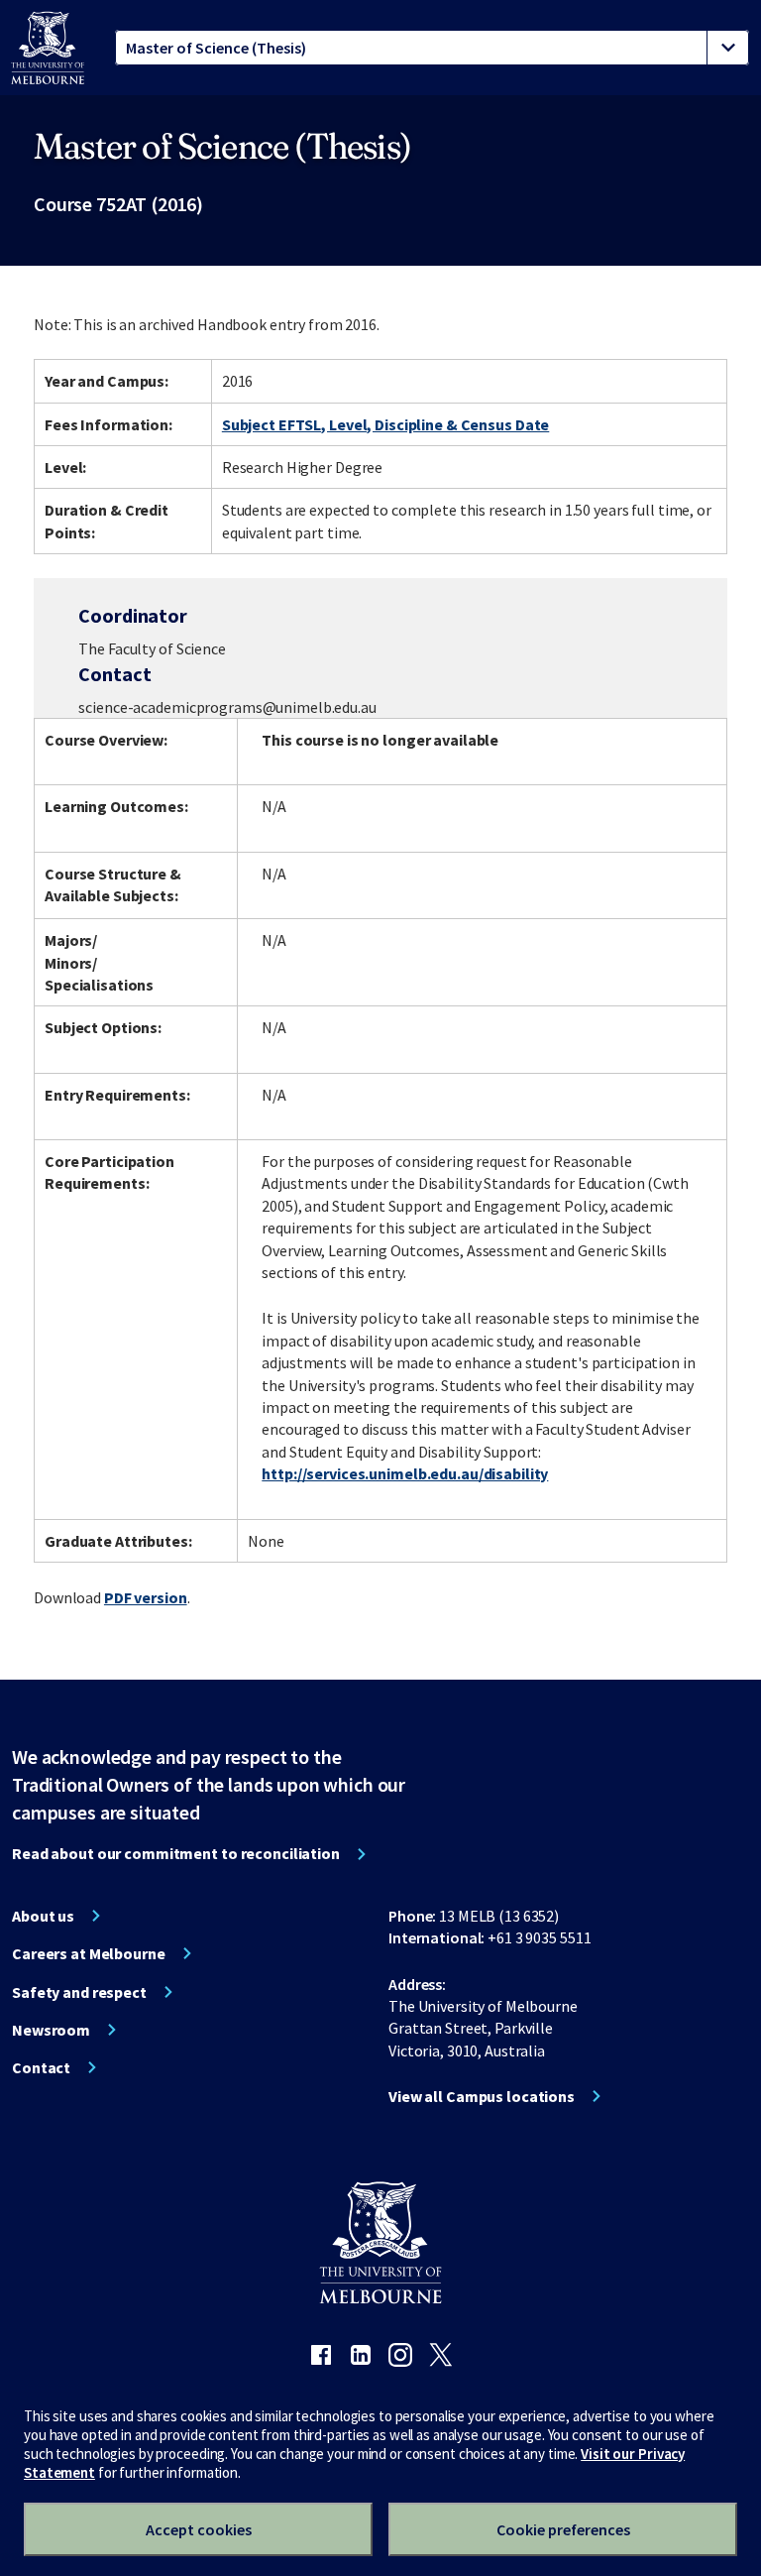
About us (43, 1916)
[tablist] (432, 48)
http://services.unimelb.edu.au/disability (405, 1473)
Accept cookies (199, 2529)
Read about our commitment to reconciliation (176, 1853)
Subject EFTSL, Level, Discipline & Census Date (385, 424)
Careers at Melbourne (89, 1953)
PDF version (146, 1597)
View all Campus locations (482, 2096)
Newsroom (51, 2030)
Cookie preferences (563, 2529)
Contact (41, 2067)
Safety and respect (79, 1992)
